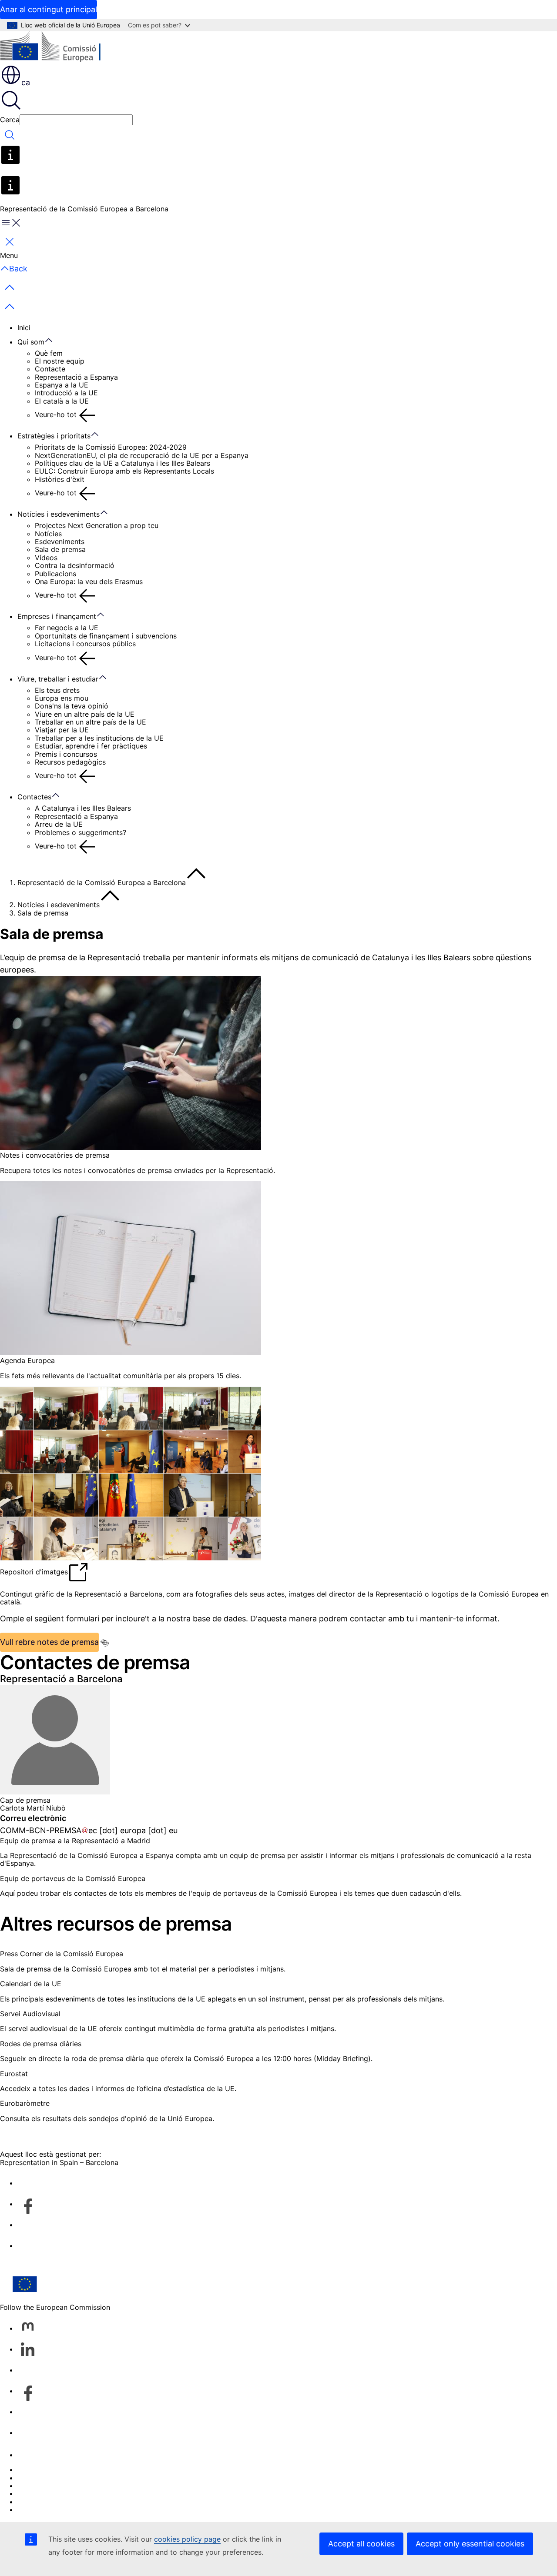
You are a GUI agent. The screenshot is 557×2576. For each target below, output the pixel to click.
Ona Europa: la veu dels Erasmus (89, 581)
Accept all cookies (361, 2544)
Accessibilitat (39, 2509)
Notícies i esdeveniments (59, 514)
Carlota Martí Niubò (33, 1808)
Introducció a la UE (66, 393)
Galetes (30, 2486)
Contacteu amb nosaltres (59, 2455)
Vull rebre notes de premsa (49, 1642)
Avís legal (33, 2502)
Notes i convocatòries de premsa (55, 1155)
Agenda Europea (27, 1360)
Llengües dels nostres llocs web (70, 2478)
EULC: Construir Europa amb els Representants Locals (124, 471)
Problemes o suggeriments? (81, 832)
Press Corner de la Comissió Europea (62, 1954)
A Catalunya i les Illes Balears (83, 808)
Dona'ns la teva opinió (72, 706)
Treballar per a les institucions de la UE (99, 738)
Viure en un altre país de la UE (85, 714)
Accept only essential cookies (470, 2544)
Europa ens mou (62, 698)
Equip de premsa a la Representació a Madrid (75, 1841)
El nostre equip (60, 361)
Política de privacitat (52, 2493)
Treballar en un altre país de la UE (91, 722)
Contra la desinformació (75, 565)
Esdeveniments (60, 541)
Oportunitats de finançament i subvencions (106, 636)
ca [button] (26, 82)
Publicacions (55, 574)
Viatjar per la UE (62, 730)
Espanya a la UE (62, 385)
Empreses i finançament (57, 616)
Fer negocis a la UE (67, 628)
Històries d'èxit (60, 479)
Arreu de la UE (59, 824)
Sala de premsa (60, 549)
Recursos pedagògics (70, 762)
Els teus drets (57, 690)
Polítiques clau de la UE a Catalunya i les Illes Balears (122, 463)
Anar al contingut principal (49, 9)
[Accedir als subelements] (53, 341)
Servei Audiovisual (30, 2014)
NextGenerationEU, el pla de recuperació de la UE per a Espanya (142, 455)
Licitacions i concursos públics (85, 644)
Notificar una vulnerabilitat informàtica (81, 2469)
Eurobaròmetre (25, 2103)
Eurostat (14, 2074)
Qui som (31, 342)
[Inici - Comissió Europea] (63, 48)
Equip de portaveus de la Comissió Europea (73, 1878)
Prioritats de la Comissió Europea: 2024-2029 (111, 447)
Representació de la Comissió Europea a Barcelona (102, 882)
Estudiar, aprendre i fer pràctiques (91, 746)
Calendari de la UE (31, 1984)
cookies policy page (187, 2539)
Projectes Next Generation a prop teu (97, 525)
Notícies (48, 534)
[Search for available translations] (105, 1643)
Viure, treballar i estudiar (58, 679)
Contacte (50, 369)
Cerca (10, 120)
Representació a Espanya (76, 377)
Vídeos (46, 558)
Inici (24, 327)
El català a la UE (62, 401)
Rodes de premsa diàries (41, 2044)
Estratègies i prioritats (54, 436)
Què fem (49, 353)
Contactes (34, 797)
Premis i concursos (66, 754)
